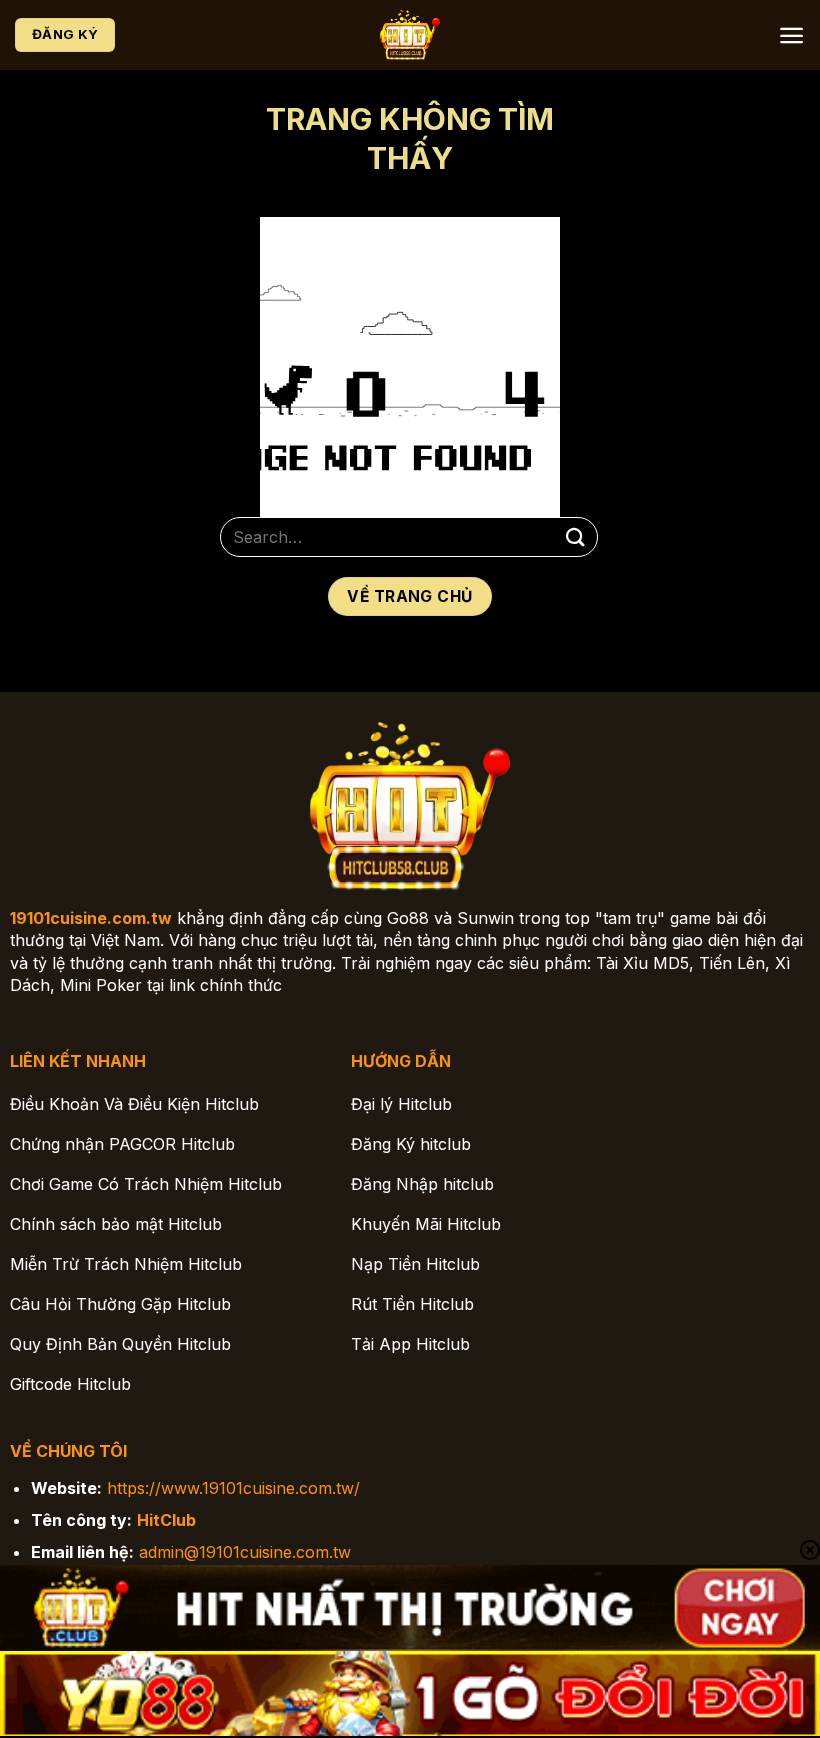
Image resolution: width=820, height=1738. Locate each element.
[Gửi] (576, 536)
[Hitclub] (410, 35)
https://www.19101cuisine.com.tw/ (233, 1488)
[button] (791, 35)
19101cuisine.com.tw (91, 918)
